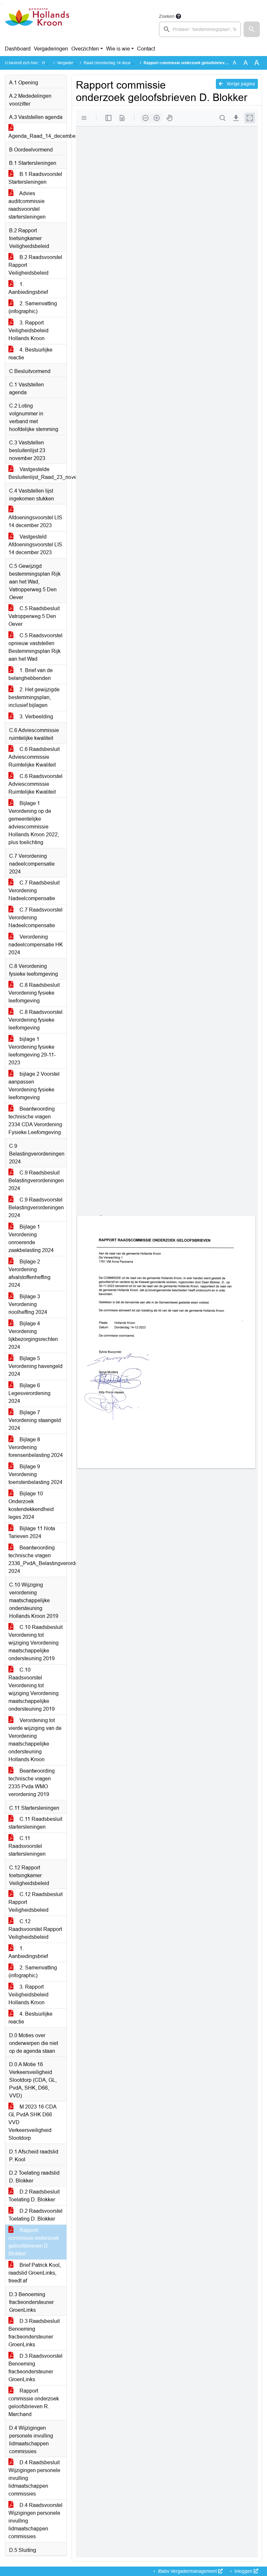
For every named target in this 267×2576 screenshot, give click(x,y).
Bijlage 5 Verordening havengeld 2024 (35, 1366)
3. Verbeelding (36, 717)
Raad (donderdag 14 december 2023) (117, 63)
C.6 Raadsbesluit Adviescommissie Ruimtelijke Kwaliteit (34, 757)
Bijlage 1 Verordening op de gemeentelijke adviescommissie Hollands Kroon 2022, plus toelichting (34, 823)
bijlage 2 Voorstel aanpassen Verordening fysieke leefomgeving (34, 1086)
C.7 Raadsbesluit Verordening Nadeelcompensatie (34, 891)
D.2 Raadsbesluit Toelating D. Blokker (34, 2196)
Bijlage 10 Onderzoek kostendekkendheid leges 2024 (31, 1505)
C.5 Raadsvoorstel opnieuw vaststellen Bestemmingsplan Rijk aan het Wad (35, 647)
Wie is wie (118, 49)
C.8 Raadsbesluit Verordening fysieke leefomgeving (34, 993)
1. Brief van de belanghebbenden (31, 674)
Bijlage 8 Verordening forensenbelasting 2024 (36, 1447)
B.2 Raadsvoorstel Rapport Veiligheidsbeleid (35, 265)
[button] (252, 29)
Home (47, 63)
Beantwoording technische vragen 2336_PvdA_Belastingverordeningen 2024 (37, 1559)
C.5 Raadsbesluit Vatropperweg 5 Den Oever (34, 616)
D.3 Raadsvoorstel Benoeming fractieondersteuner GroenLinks (35, 2368)
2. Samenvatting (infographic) (33, 307)
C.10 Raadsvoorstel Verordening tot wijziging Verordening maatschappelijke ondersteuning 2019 (34, 1689)
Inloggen (243, 2571)
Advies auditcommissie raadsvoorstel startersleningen (27, 205)
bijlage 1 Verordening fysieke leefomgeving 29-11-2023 (32, 1051)
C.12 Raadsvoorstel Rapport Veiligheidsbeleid (35, 1929)
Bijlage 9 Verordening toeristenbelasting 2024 (35, 1474)
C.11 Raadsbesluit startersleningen (35, 1823)
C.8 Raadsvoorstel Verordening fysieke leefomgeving (35, 1020)
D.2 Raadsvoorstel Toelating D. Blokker (35, 2215)
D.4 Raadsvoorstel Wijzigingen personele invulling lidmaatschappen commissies (35, 2521)
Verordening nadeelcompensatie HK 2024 (36, 945)
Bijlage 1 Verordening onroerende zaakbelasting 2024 (31, 1238)
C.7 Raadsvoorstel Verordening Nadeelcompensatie (35, 918)
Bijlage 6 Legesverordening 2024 (29, 1393)
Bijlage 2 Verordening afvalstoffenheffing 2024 (29, 1273)
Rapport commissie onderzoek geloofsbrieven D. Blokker (34, 2242)
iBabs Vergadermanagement (187, 2571)
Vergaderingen (51, 49)
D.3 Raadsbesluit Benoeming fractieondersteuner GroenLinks (34, 2333)
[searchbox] (200, 29)
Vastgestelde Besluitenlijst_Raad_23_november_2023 (37, 473)
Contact (146, 49)
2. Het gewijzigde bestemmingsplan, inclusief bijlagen (34, 697)
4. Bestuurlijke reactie (30, 354)
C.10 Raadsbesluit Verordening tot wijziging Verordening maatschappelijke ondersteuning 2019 (35, 1643)
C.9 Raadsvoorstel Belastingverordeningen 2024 (36, 1208)
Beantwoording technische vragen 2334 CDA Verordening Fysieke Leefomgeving (35, 1121)
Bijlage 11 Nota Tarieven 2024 (32, 1532)
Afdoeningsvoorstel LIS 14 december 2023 (35, 521)
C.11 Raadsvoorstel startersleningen (27, 1846)
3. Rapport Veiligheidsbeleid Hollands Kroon (28, 331)
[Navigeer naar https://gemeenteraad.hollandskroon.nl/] (37, 25)
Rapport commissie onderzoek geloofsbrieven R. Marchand (34, 2403)
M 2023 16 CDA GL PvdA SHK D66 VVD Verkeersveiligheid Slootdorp (33, 2122)
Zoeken (167, 16)
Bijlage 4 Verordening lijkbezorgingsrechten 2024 (33, 1335)
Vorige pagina (240, 84)
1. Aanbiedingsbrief (28, 288)
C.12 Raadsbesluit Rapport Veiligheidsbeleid (35, 1902)
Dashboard (18, 49)
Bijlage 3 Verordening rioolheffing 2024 (28, 1304)
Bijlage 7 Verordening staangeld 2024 (35, 1420)
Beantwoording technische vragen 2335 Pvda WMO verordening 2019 (32, 1783)
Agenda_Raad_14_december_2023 (37, 136)
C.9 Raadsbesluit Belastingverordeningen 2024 (36, 1180)
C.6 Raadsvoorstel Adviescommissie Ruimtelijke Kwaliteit (35, 784)
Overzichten (85, 49)
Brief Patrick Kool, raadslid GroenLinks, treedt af (35, 2273)
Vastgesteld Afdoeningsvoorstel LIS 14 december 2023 (35, 545)
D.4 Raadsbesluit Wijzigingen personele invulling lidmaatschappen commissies (34, 2478)
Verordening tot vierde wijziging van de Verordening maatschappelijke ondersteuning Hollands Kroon (35, 1740)
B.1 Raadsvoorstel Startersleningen (35, 178)
